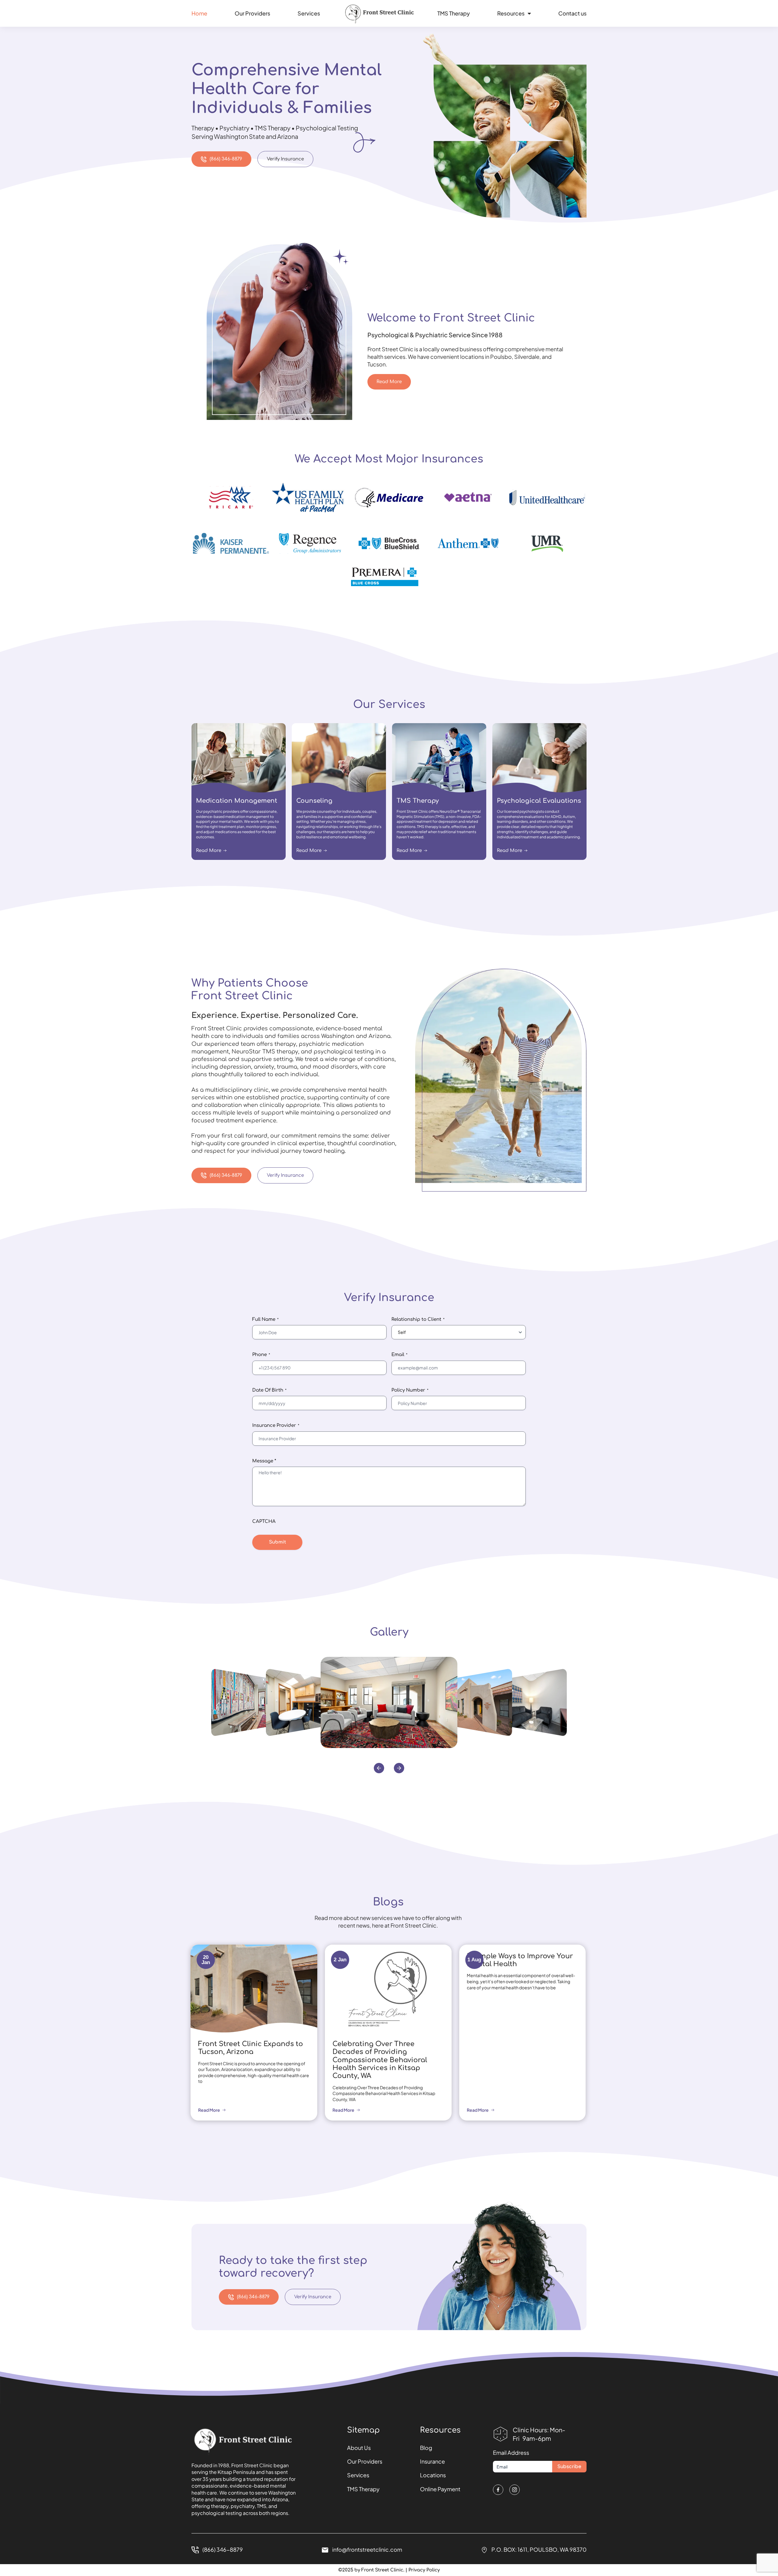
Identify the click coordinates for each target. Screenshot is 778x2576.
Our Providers (252, 13)
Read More (209, 2110)
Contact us (572, 13)
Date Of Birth (269, 1390)
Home (199, 13)
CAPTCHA (264, 1522)
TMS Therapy (454, 13)
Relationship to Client (418, 1319)
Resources (511, 13)
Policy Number (410, 1390)
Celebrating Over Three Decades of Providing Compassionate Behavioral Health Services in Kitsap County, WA (380, 2060)
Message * (264, 1461)
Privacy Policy (424, 2570)
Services (309, 13)
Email (399, 1355)
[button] (379, 1768)
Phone (261, 1355)
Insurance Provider (276, 1425)
